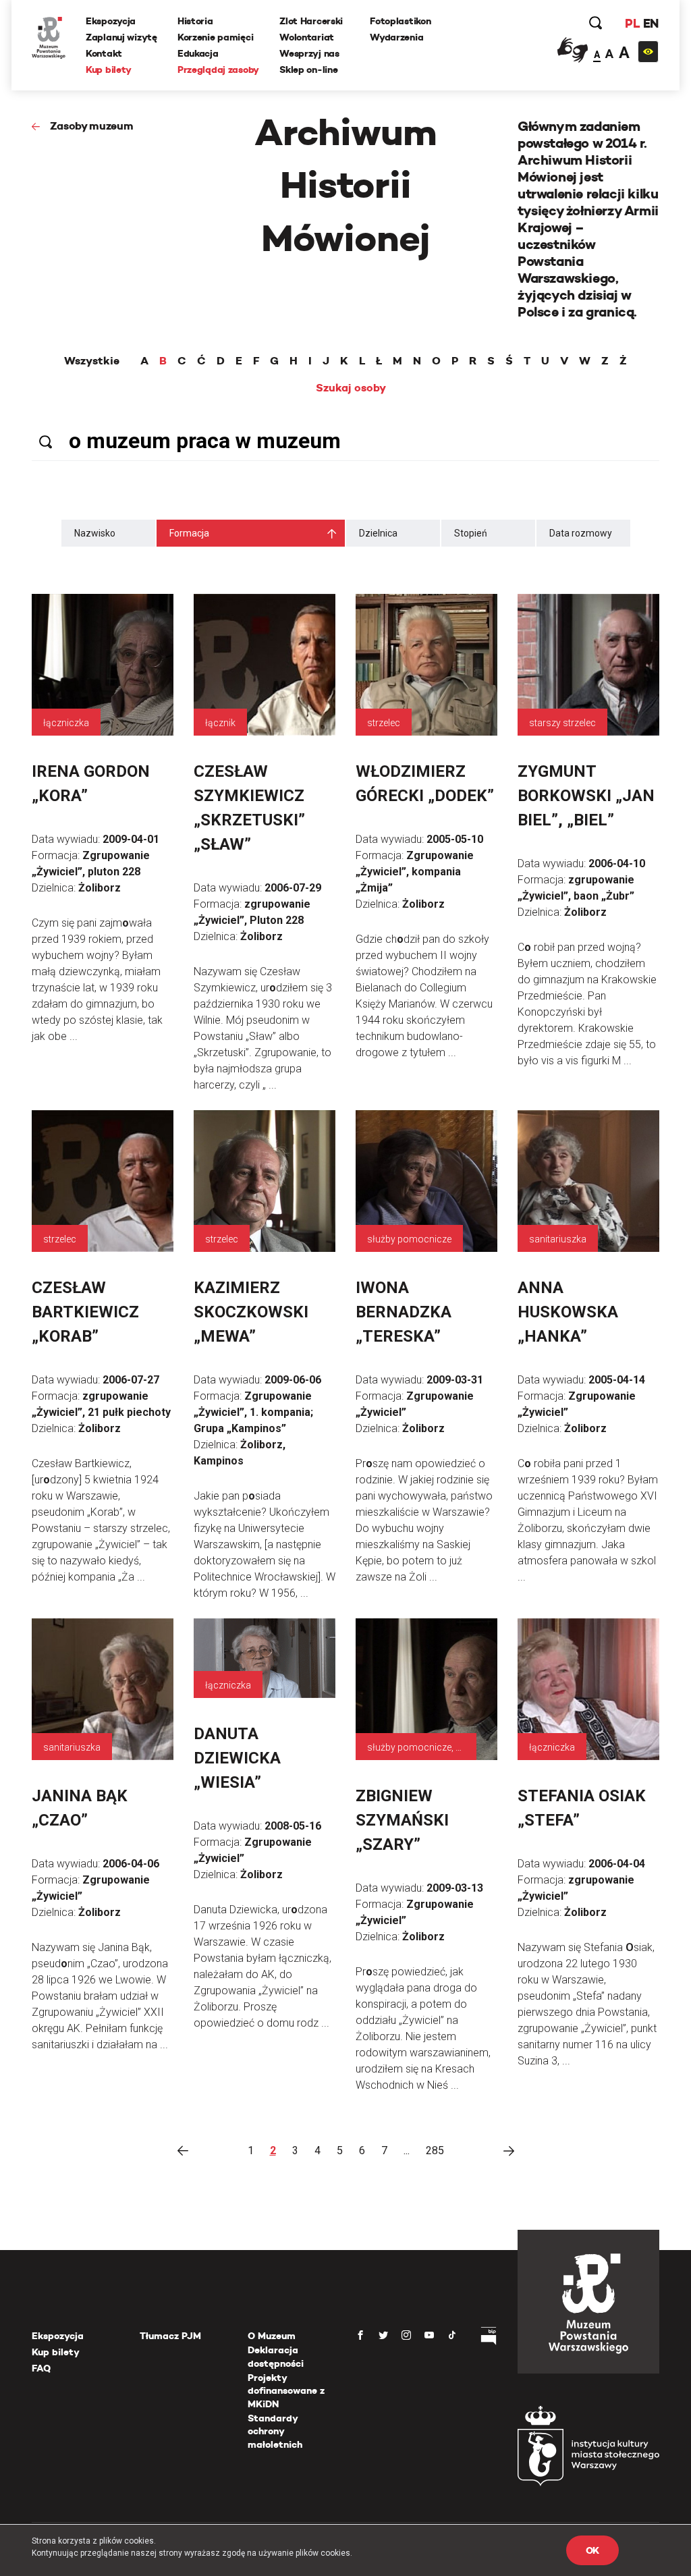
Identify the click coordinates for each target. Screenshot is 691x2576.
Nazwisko (95, 533)
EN (651, 23)
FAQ (41, 2368)
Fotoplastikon (400, 21)
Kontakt (104, 53)
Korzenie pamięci (216, 37)
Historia (195, 21)
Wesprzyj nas (309, 53)
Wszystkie (92, 361)
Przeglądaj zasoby (218, 70)
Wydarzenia (396, 37)
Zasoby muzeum (92, 126)
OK (592, 2550)
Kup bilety (109, 70)
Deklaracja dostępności (276, 2357)
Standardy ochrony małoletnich (275, 2431)
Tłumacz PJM (170, 2336)
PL (632, 23)
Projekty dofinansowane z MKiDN (286, 2391)
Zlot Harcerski (311, 21)
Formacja (189, 533)
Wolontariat (307, 37)
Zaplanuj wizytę (121, 37)
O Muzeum (272, 2336)
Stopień (471, 533)
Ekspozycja (111, 21)
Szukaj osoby (351, 388)
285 (435, 2150)
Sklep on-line (308, 70)
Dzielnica (378, 533)
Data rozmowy (581, 533)
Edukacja (198, 53)
